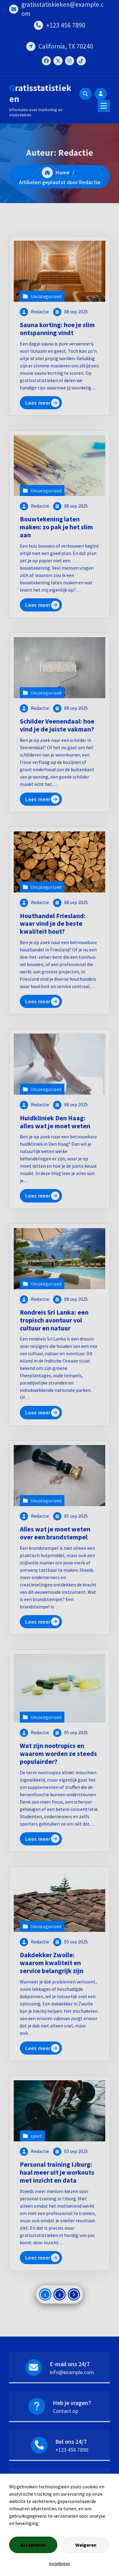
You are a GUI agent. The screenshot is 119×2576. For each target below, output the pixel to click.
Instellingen (60, 2563)
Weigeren (86, 2545)
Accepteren (33, 2545)
